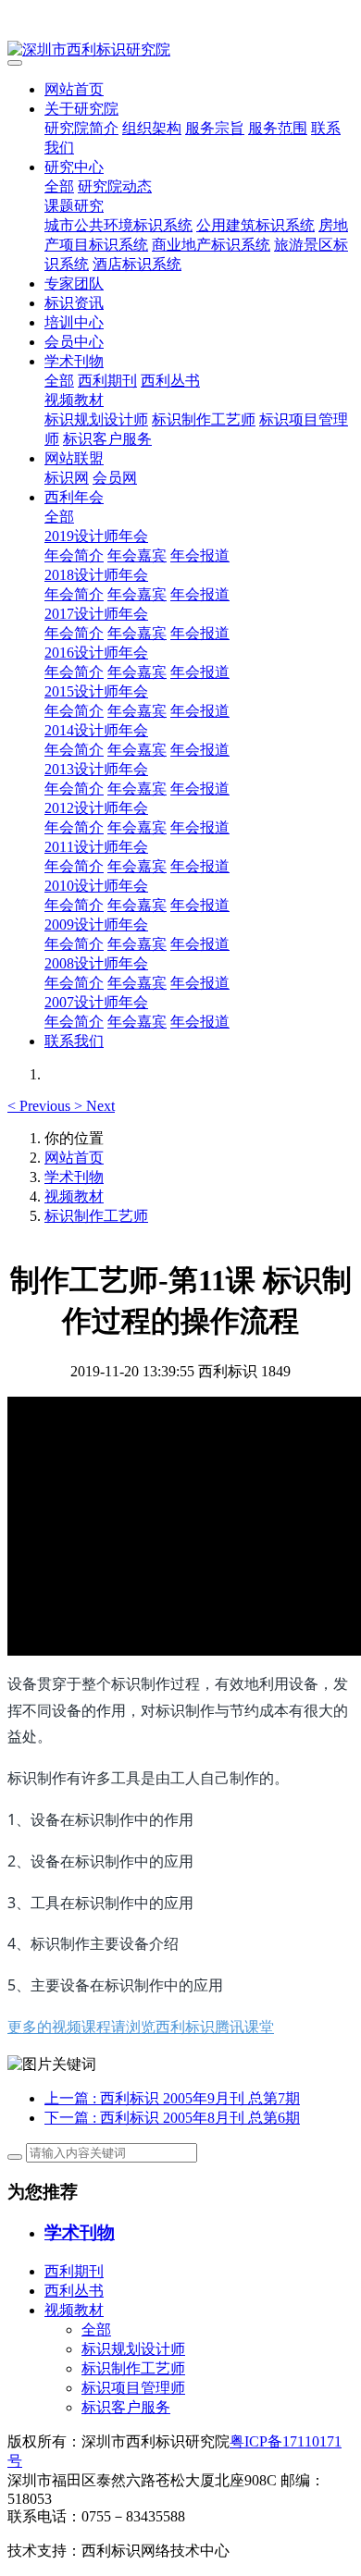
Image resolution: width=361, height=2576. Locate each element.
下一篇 (172, 2118)
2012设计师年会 (96, 808)
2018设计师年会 (96, 575)
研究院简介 (81, 128)
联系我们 (74, 1041)
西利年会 (74, 497)
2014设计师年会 (96, 730)
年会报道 (200, 555)
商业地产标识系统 (211, 245)
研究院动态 (115, 186)
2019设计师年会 (96, 536)
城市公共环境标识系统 (118, 225)
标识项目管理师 (133, 2388)
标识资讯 (74, 303)
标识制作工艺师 (204, 419)
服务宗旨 (215, 128)
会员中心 (74, 342)
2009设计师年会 (96, 924)
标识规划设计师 (96, 419)
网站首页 (74, 89)
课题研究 (74, 206)
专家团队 (74, 283)
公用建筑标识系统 (255, 225)
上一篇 (172, 2098)
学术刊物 (74, 361)
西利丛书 (170, 381)
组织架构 (152, 128)
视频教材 (74, 400)
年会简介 (74, 555)
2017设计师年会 (96, 614)
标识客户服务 (107, 439)
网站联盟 (74, 458)
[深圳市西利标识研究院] (180, 50)
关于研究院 (81, 109)
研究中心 (74, 167)
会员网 (115, 478)
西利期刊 (107, 381)
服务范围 (278, 128)
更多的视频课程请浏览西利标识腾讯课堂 (141, 2027)
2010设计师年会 (96, 886)
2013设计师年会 (96, 769)
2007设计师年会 (96, 1002)
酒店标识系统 (137, 264)
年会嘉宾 (137, 555)
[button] (41, 1106)
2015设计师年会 (96, 691)
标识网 (67, 478)
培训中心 (74, 322)
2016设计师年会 (96, 653)
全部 (59, 186)
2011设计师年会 (96, 847)
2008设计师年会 (96, 963)
